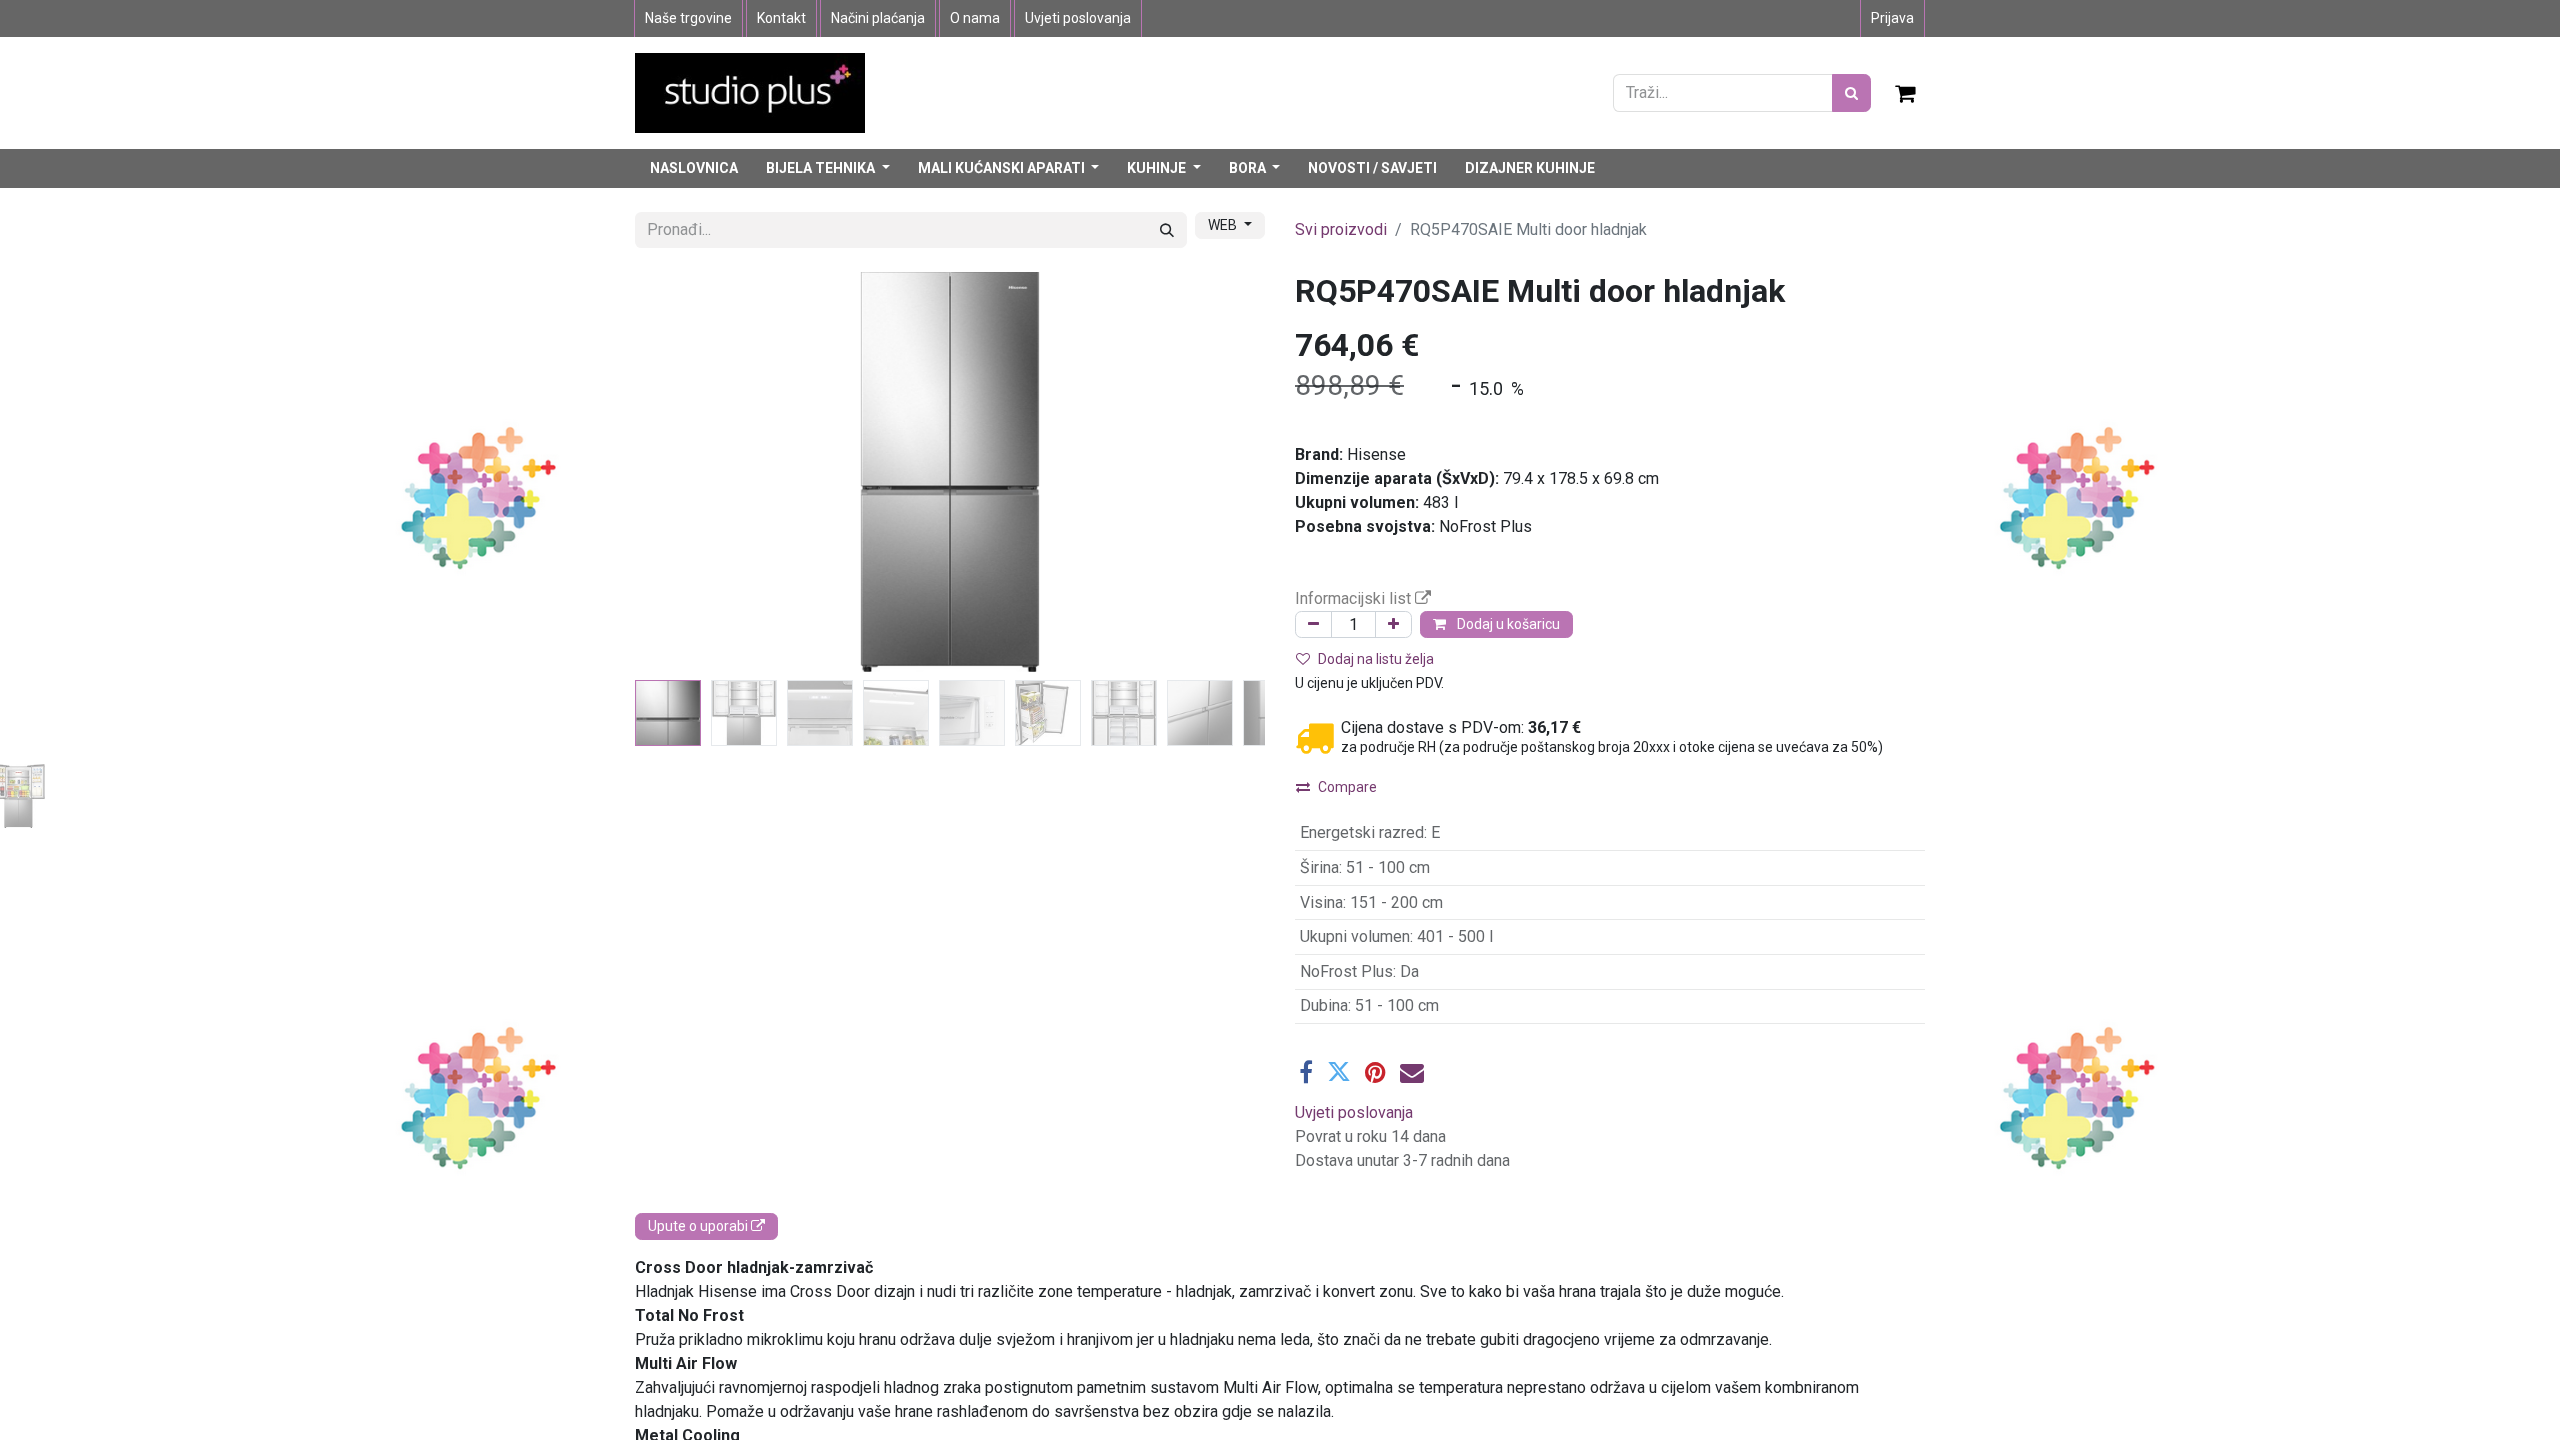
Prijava (1892, 18)
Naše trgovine (688, 18)
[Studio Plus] (750, 91)
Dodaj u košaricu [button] (1507, 624)
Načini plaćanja (878, 18)
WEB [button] (1224, 225)
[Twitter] (1339, 1072)
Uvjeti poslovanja (1078, 18)
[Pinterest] (1375, 1072)
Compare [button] (1347, 787)
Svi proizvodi (1341, 229)
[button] (682, 472)
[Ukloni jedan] (1313, 624)
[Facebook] (1306, 1072)
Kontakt (781, 18)
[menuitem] (694, 168)
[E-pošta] (1412, 1072)
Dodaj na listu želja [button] (1376, 659)
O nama (975, 18)
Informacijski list (1355, 598)
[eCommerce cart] (1906, 93)
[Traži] (1851, 93)
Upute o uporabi (699, 1226)
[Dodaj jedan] (1393, 624)
